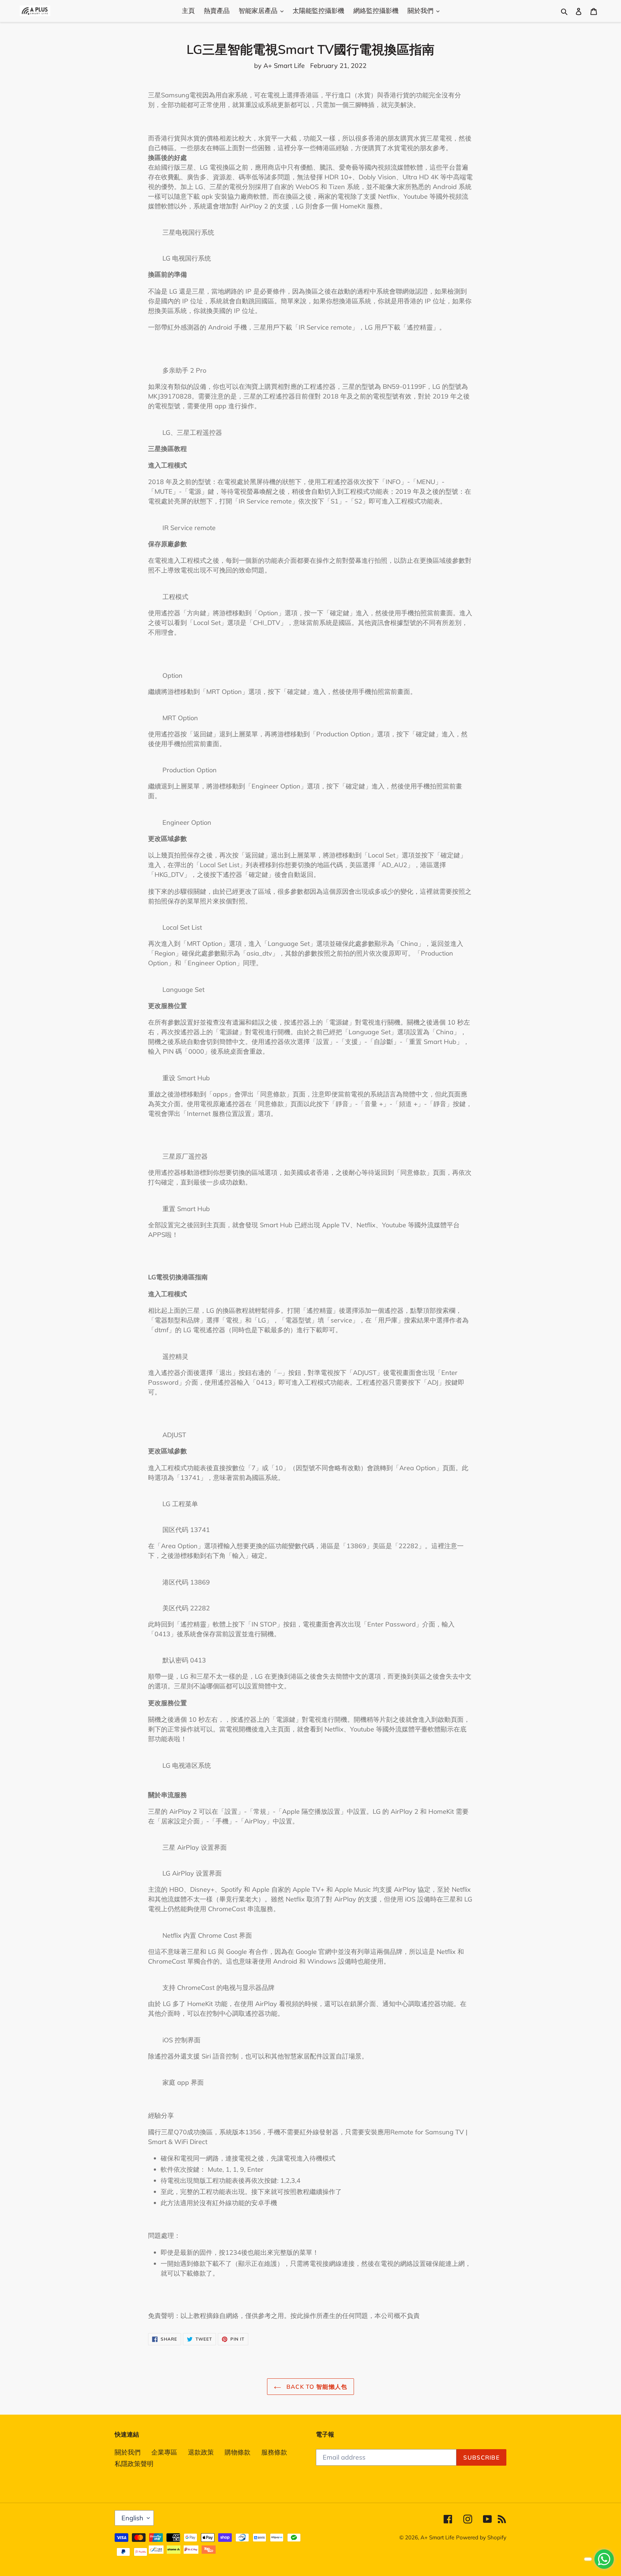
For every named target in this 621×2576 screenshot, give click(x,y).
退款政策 (201, 2452)
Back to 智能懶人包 (316, 2387)
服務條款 (274, 2452)
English (132, 2518)
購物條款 (238, 2452)
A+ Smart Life (437, 2537)
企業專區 (164, 2452)
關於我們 (128, 2452)
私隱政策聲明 (134, 2464)
